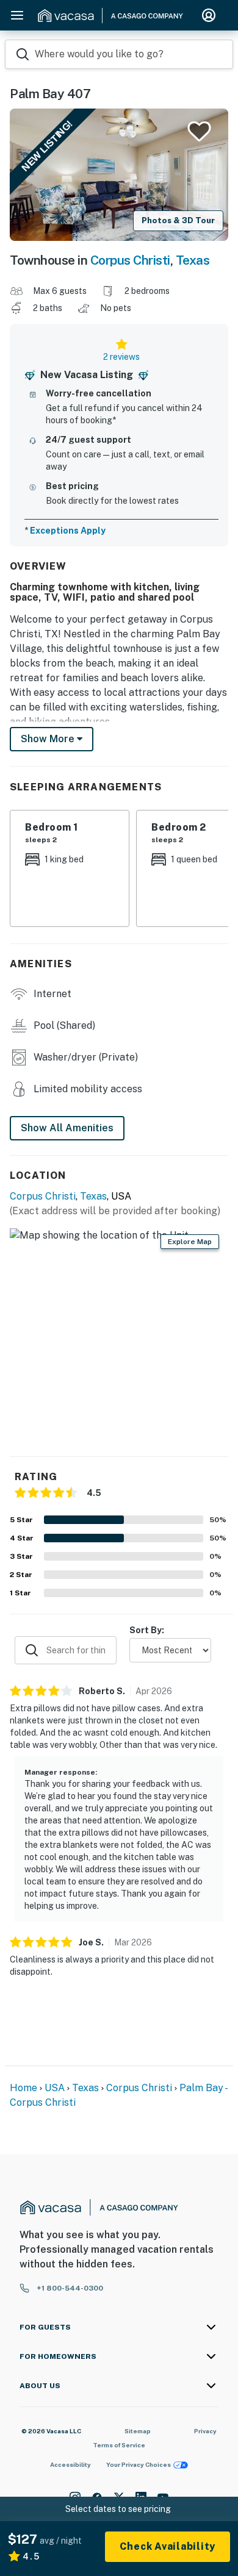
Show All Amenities (67, 1128)
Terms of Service (119, 2445)
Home (23, 2088)
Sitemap (138, 2431)
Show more (49, 739)
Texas (193, 260)
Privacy (205, 2431)
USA (55, 2088)
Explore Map (190, 1242)
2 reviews (121, 357)
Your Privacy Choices (139, 2464)
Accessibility (70, 2464)
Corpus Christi (130, 260)
